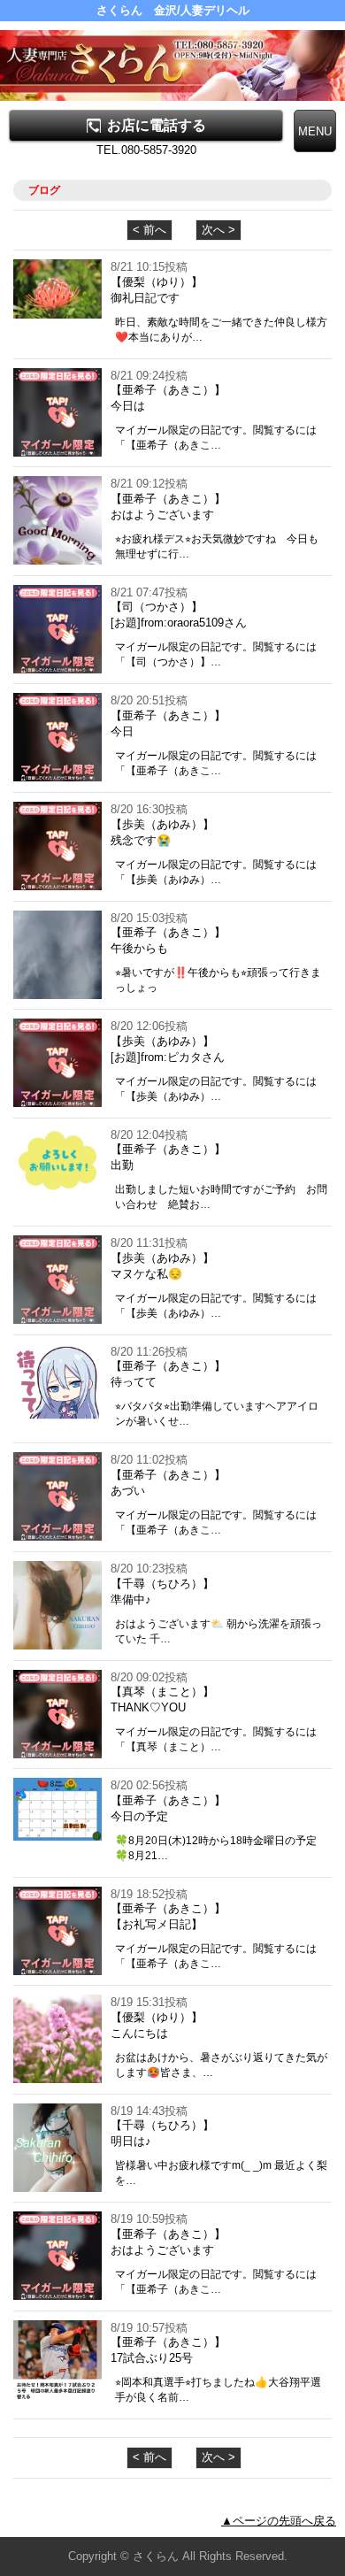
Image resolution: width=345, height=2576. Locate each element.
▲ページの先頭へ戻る (279, 2521)
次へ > (218, 230)
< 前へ (149, 230)
